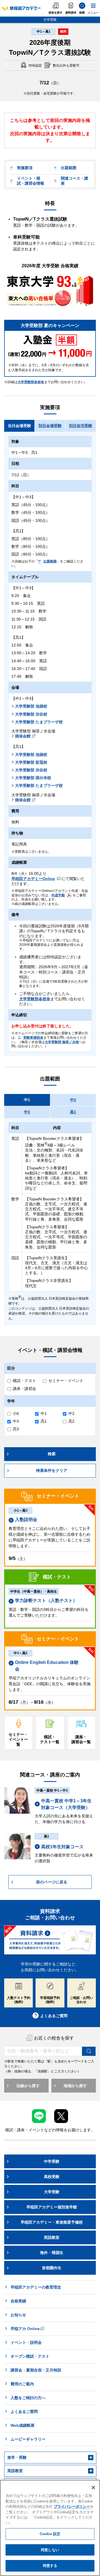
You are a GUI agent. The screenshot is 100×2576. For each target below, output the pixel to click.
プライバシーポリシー (72, 2506)
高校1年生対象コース (62, 1847)
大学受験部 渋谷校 (31, 714)
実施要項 (25, 168)
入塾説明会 (26, 1519)
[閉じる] (93, 2488)
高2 (71, 1421)
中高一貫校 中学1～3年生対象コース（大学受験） (66, 1804)
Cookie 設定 (50, 2534)
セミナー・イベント (66, 1381)
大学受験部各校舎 (31, 382)
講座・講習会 (24, 1389)
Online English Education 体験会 (47, 1666)
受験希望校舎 (33, 1038)
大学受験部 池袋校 (31, 706)
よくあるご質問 (54, 2016)
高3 (16, 1429)
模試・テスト (24, 1381)
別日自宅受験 (81, 426)
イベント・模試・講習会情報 (31, 181)
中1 (27, 1100)
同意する (50, 2566)
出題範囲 (69, 168)
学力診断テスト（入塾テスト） (46, 1600)
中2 (73, 1100)
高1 (73, 1112)
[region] (50, 2528)
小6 (16, 1413)
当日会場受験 (19, 426)
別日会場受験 (50, 426)
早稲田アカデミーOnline (33, 879)
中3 (27, 1112)
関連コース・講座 (74, 181)
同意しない (50, 2550)
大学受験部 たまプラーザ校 (39, 722)
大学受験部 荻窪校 (31, 762)
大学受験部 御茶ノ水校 (62, 1042)
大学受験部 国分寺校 (33, 778)
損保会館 (23, 736)
